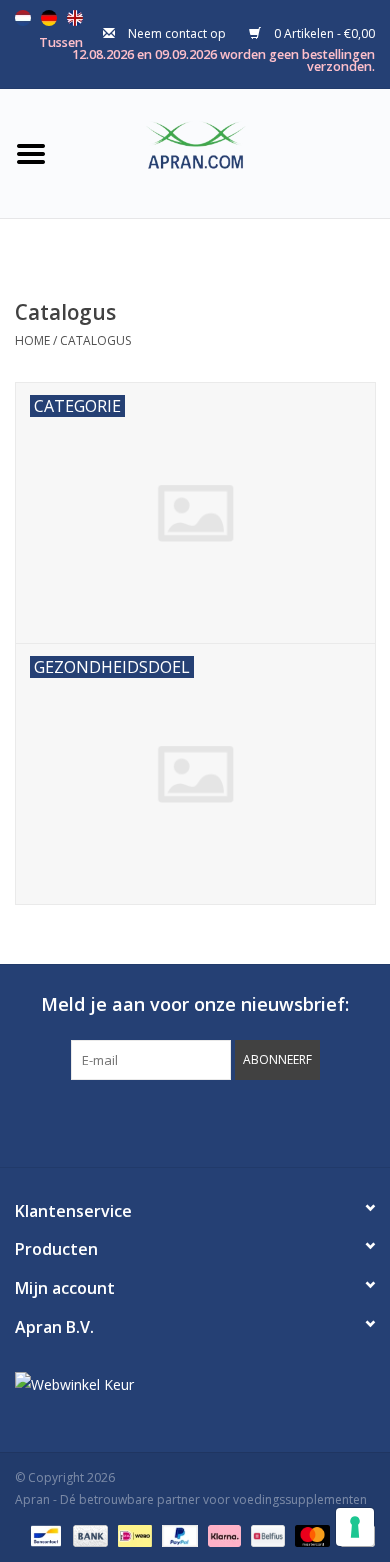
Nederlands (23, 18)
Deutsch (49, 18)
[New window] (177, 1121)
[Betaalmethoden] (44, 1534)
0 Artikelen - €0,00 (323, 33)
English (75, 18)
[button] (277, 1060)
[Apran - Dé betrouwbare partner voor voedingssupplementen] (226, 151)
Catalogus (95, 340)
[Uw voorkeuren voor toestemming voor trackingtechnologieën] (355, 1527)
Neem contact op (177, 33)
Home (32, 340)
